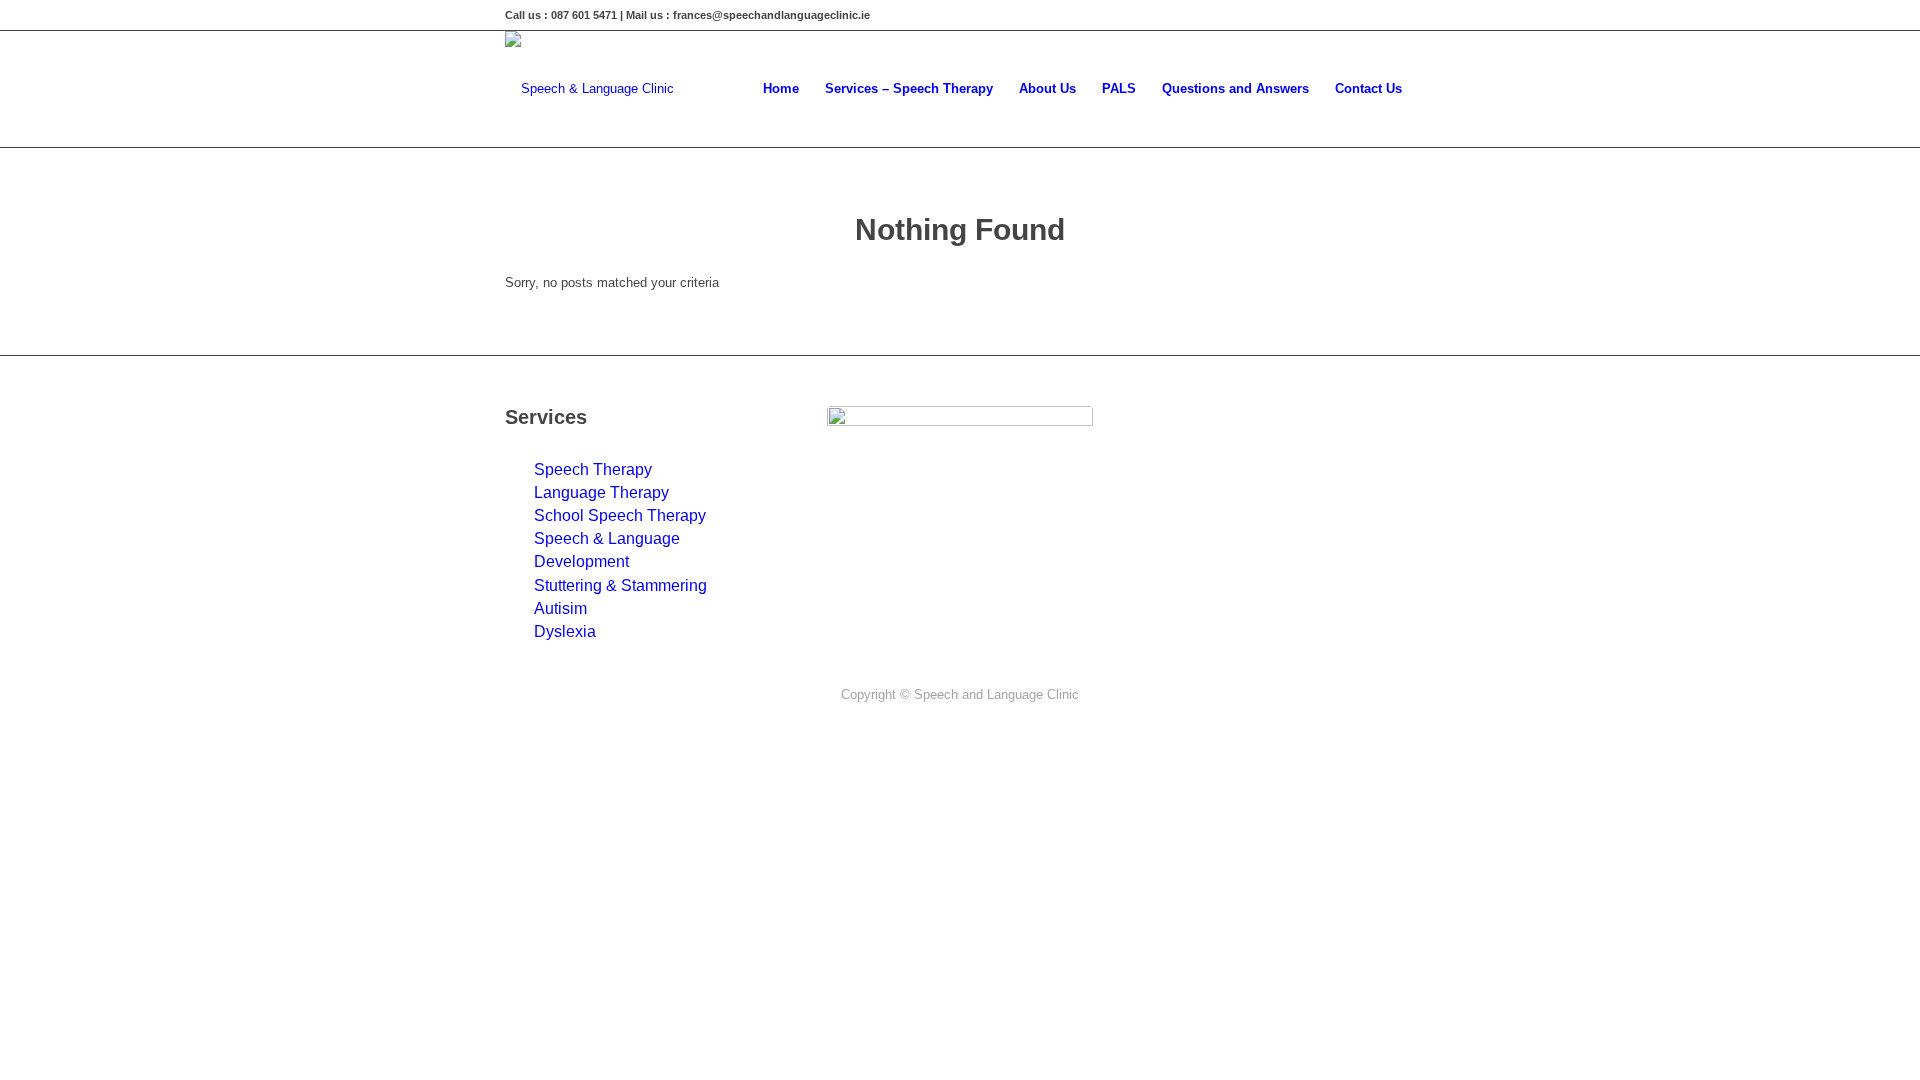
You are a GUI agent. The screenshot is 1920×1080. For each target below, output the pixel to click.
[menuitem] (781, 89)
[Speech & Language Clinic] (589, 89)
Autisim (560, 608)
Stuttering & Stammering (620, 585)
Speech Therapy (593, 469)
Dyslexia (565, 631)
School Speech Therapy (620, 515)
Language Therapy (601, 492)
